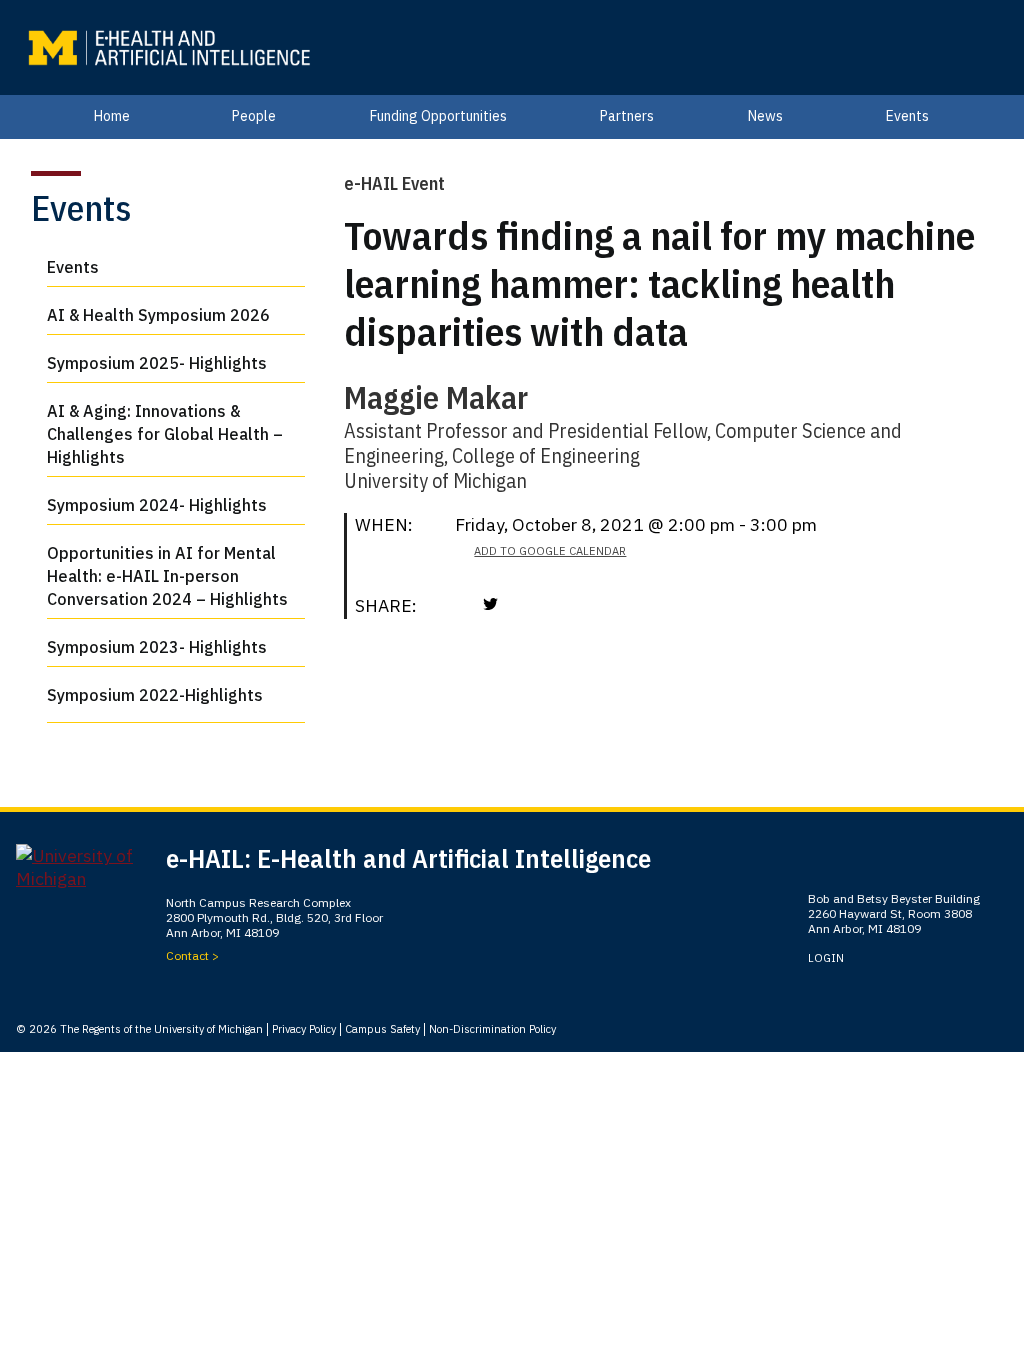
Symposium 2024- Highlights (157, 505)
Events (907, 116)
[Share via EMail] (550, 604)
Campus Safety (382, 1029)
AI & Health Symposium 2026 (158, 315)
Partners (627, 116)
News (765, 116)
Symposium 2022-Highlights (155, 695)
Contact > (192, 955)
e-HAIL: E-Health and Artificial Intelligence (408, 858)
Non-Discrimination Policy (492, 1029)
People (254, 116)
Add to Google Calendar (550, 551)
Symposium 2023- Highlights (157, 647)
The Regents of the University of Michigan (161, 1029)
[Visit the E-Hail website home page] (168, 48)
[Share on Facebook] (465, 604)
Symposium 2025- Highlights (157, 363)
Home (112, 116)
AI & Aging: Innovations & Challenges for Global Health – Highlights (165, 434)
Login (826, 958)
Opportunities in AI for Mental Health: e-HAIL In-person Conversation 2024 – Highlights (167, 576)
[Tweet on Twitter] (490, 604)
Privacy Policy (304, 1029)
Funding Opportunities (438, 116)
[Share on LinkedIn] (520, 604)
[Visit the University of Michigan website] (91, 875)
